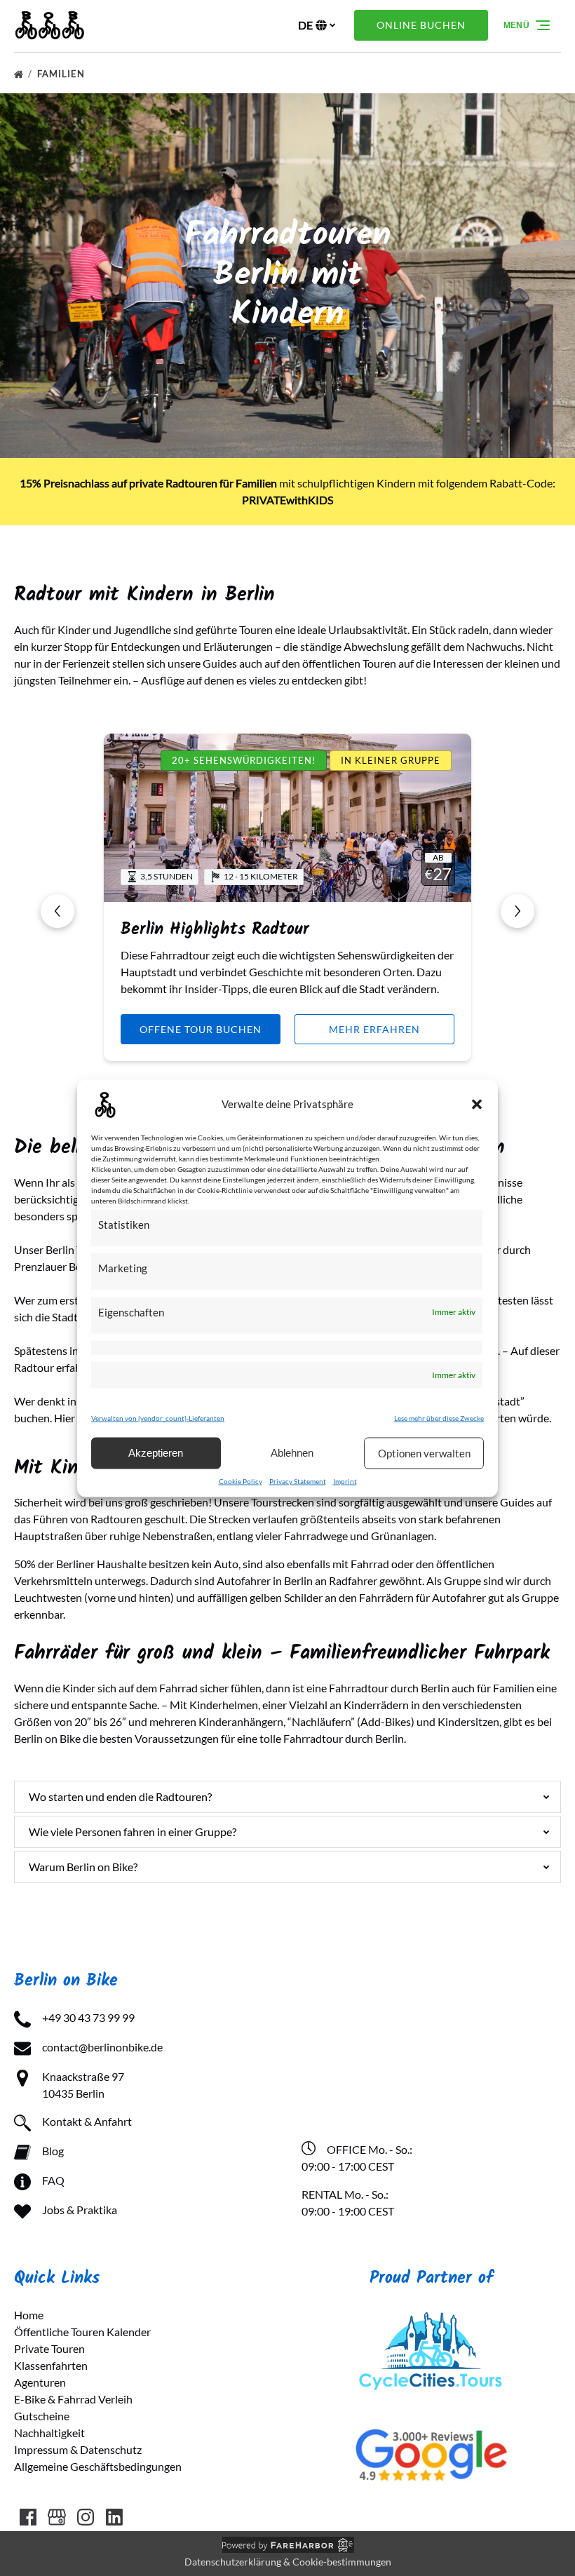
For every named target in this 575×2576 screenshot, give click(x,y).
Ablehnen (292, 1453)
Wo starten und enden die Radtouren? (120, 1796)
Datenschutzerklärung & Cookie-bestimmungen (288, 2562)
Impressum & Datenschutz (78, 2449)
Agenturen (40, 2382)
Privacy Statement (298, 1481)
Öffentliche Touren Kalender (82, 2332)
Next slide (517, 911)
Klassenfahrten (51, 2365)
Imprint (345, 1481)
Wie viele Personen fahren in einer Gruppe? (133, 1832)
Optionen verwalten (424, 1453)
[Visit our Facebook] (28, 2517)
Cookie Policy (241, 1481)
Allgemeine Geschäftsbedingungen (98, 2466)
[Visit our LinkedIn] (114, 2517)
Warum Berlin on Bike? (83, 1867)
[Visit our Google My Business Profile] (57, 2517)
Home (29, 2315)
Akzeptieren (156, 1453)
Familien (62, 74)
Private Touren (49, 2348)
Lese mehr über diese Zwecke (439, 1417)
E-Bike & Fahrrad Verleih (73, 2399)
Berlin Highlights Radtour (215, 930)
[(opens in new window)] (431, 2315)
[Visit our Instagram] (86, 2517)
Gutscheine (42, 2416)
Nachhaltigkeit (49, 2433)
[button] (477, 1104)
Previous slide (57, 911)
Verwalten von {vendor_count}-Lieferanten (158, 1417)
